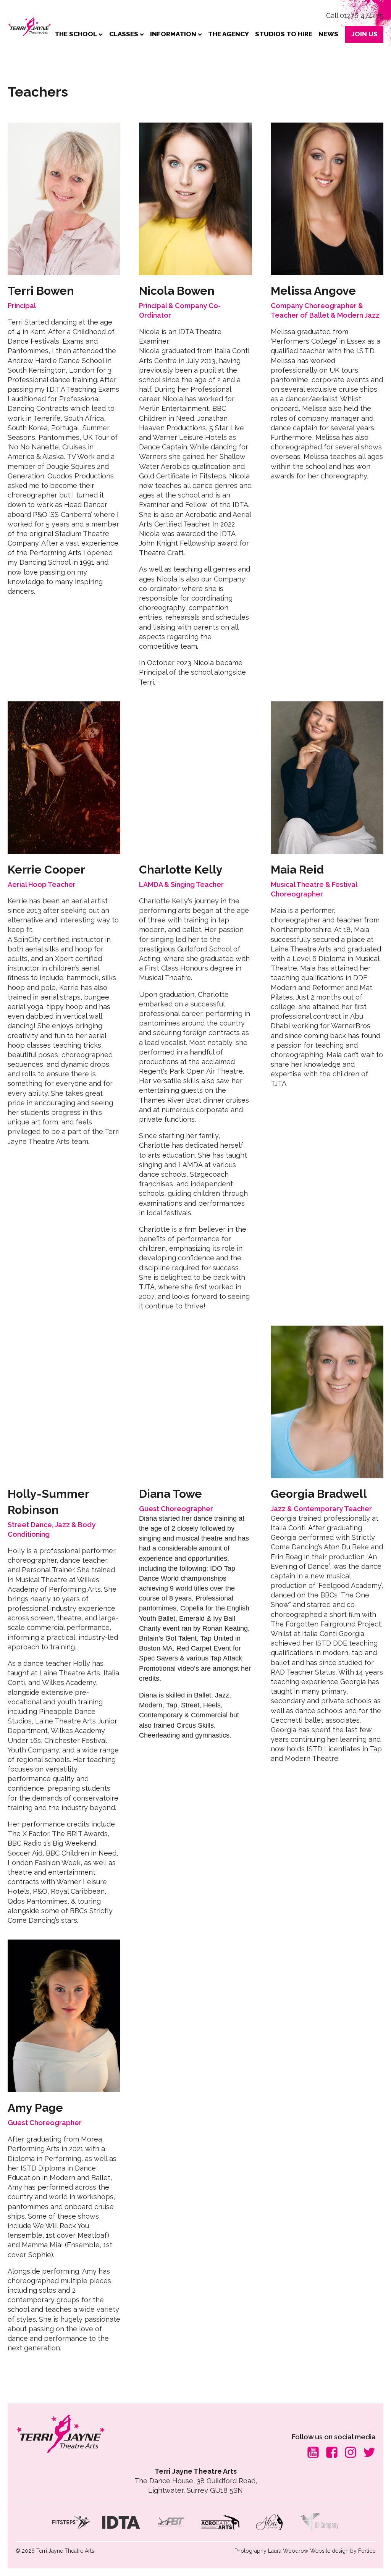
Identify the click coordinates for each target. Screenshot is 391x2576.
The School (76, 34)
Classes (124, 34)
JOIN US (364, 34)
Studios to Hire (284, 34)
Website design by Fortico (343, 2551)
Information (173, 34)
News (328, 34)
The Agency (229, 34)
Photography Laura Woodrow (271, 2551)
